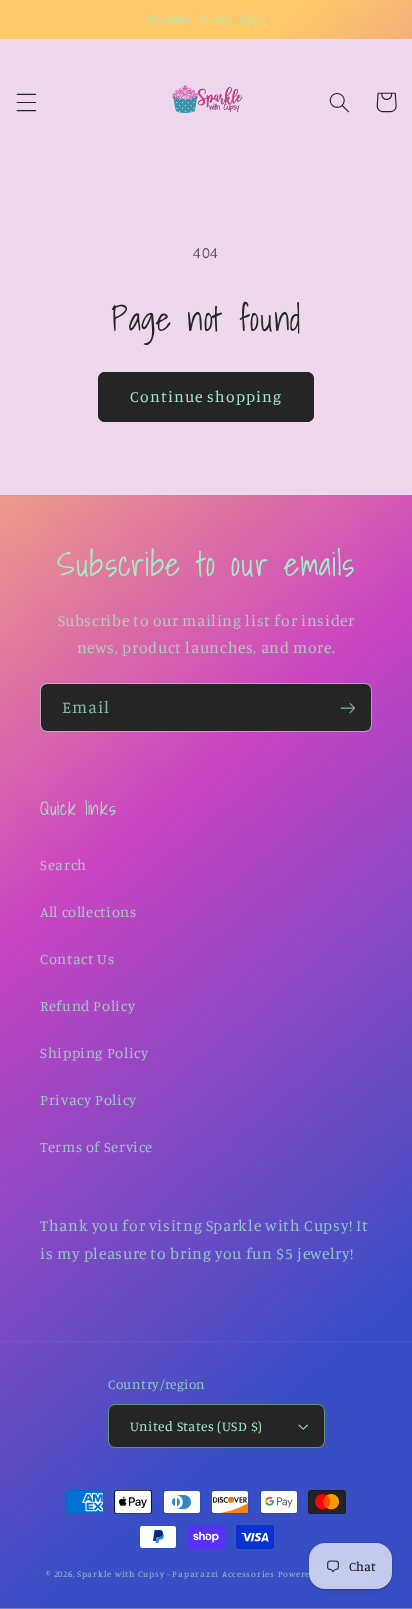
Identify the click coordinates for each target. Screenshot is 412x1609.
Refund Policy (87, 1005)
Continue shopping (206, 396)
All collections (88, 911)
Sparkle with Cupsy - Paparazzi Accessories (176, 1573)
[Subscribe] (348, 707)
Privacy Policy (88, 1099)
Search (63, 864)
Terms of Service (96, 1146)
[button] (26, 102)
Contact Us (77, 958)
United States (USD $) (196, 1426)
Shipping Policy (94, 1052)
